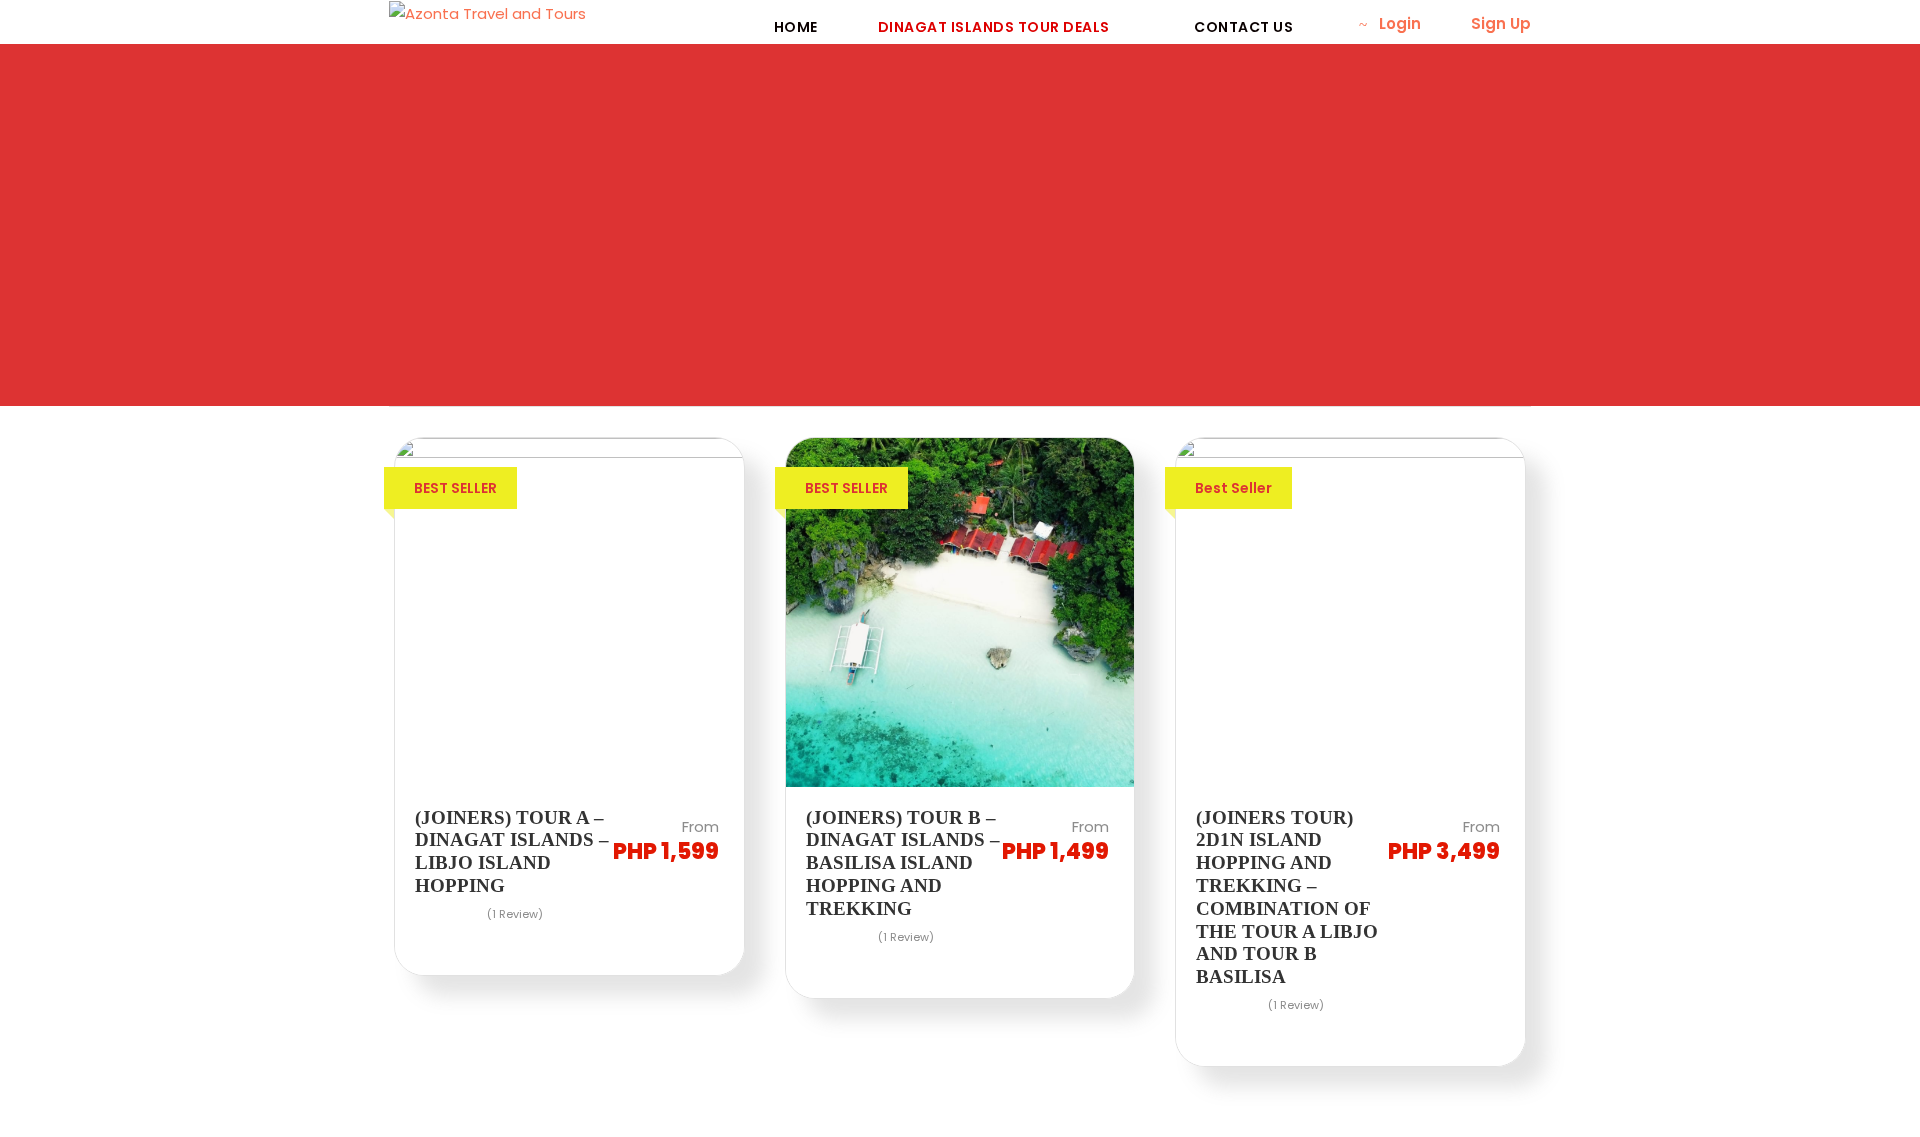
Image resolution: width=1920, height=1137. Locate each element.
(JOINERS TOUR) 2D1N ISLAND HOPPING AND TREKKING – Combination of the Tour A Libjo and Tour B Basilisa (1287, 897)
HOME (796, 27)
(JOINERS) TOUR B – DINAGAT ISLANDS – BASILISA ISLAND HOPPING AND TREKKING (903, 863)
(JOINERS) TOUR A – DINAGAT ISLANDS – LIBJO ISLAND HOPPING (512, 851)
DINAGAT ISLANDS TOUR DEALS (994, 27)
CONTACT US (1243, 27)
